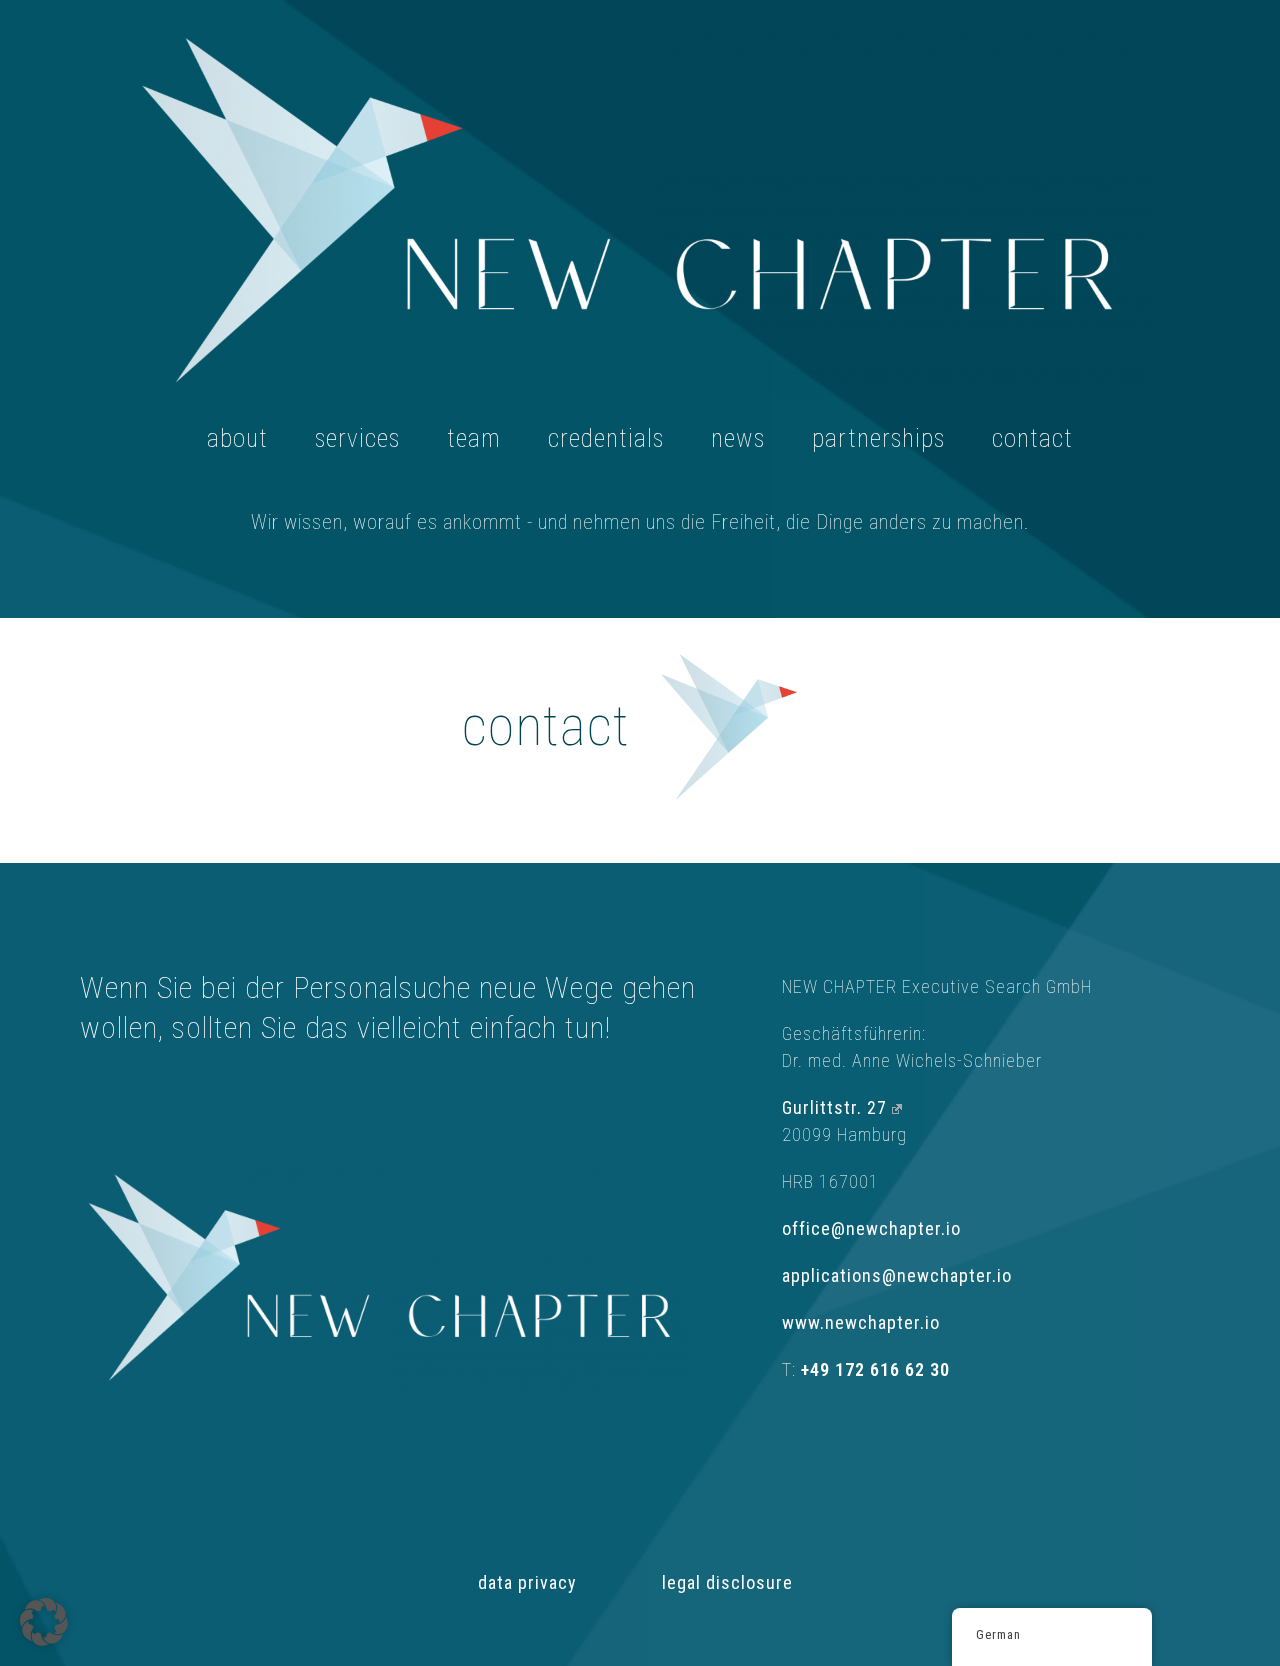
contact (1032, 438)
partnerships (878, 438)
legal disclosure (727, 1582)
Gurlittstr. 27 (834, 1107)
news (738, 438)
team (474, 438)
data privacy (527, 1582)
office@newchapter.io (871, 1228)
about (237, 438)
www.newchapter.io (861, 1322)
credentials (606, 438)
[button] (44, 1622)
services (357, 438)
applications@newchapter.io (899, 1275)
